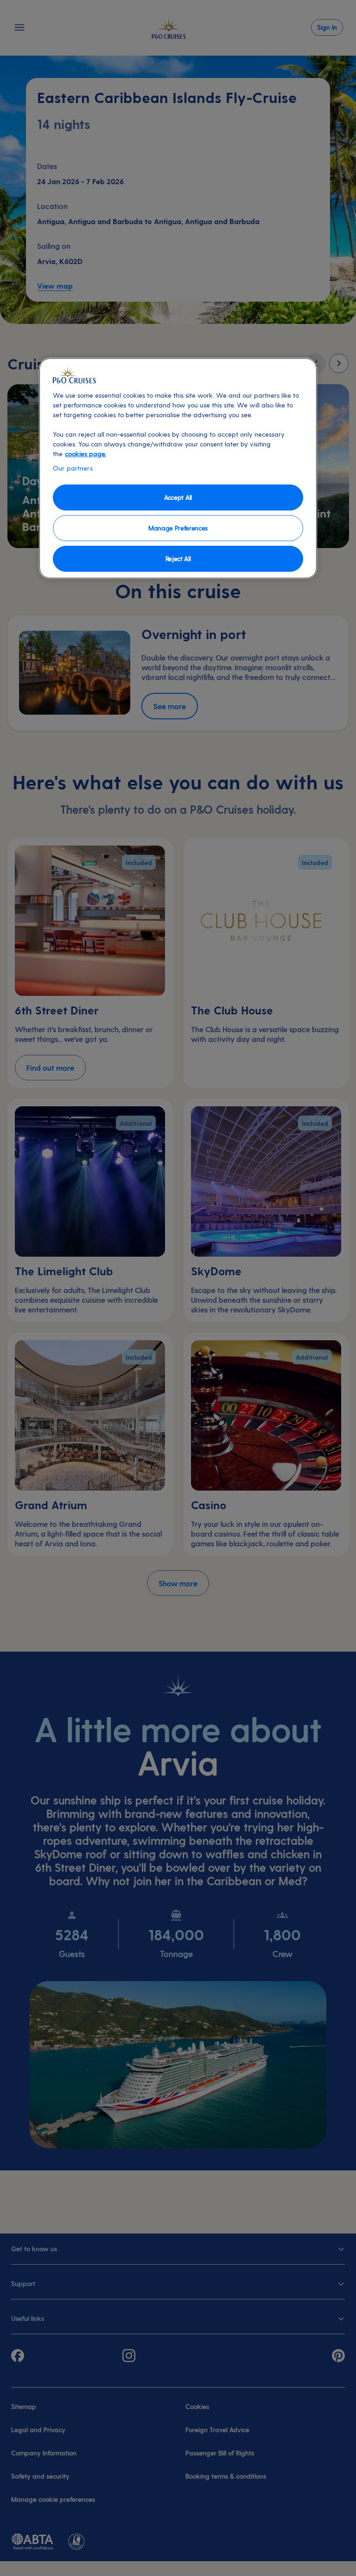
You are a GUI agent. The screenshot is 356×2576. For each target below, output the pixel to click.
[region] (178, 468)
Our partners (73, 468)
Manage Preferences (178, 528)
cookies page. (86, 454)
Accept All (178, 497)
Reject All (178, 558)
